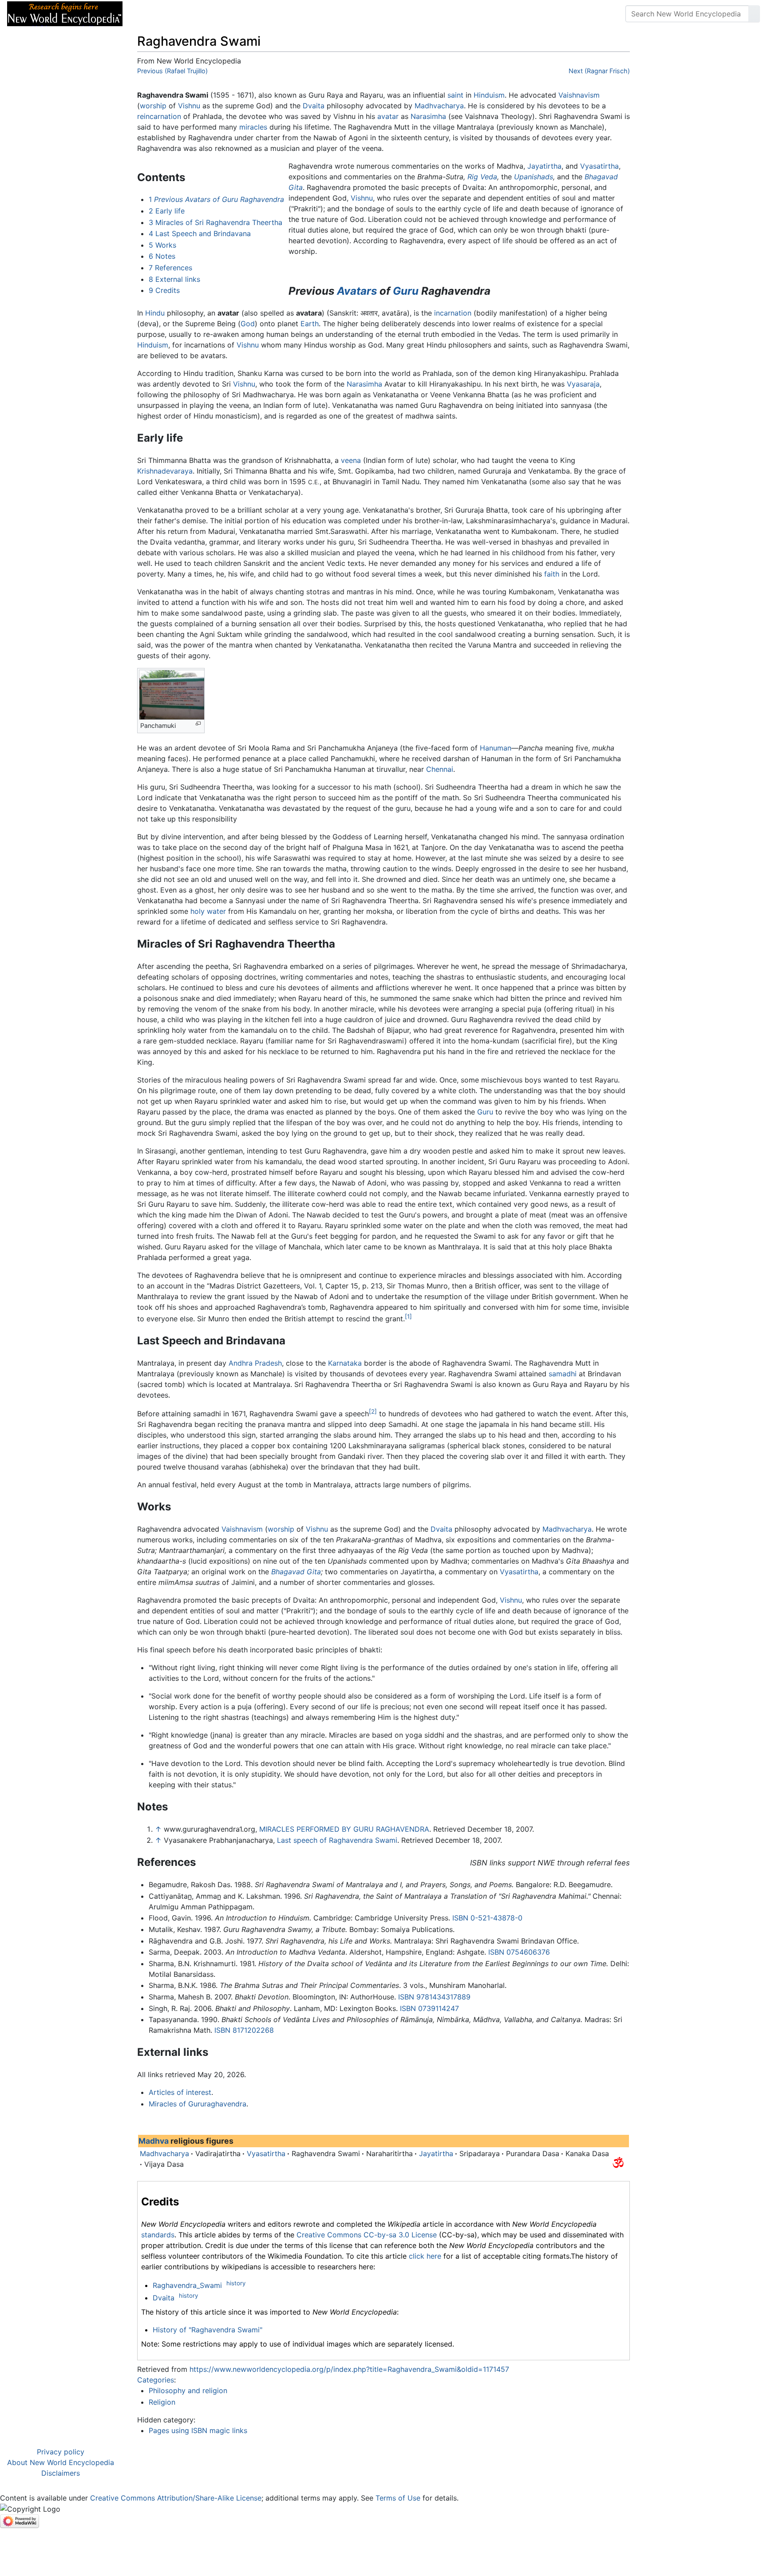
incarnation (453, 313)
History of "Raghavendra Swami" (208, 2330)
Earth (310, 324)
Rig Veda (482, 177)
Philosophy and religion (188, 2390)
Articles (150, 14)
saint (455, 95)
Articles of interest (180, 2092)
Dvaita (314, 106)
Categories (156, 2380)
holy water (208, 911)
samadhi (563, 1374)
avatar (388, 116)
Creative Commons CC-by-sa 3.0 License (367, 2235)
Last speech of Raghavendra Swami (337, 1840)
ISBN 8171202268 (244, 2030)
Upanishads (534, 177)
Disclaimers (61, 2473)
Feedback (227, 14)
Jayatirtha (544, 166)
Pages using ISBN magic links (198, 2430)
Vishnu (189, 106)
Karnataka (345, 1363)
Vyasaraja (583, 384)
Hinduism (489, 95)
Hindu (155, 313)
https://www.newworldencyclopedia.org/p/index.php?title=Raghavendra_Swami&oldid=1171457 (349, 2369)
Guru (406, 291)
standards (158, 2235)
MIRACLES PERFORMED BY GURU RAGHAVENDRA (344, 1829)
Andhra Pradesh (255, 1363)
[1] (408, 1316)
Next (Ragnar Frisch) (599, 71)
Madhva (154, 2141)
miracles (253, 127)
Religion (162, 2402)
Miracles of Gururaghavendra (198, 2104)
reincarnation (159, 116)
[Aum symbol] (618, 2162)
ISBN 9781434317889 (434, 1997)
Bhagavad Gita (296, 1572)
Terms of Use (398, 2498)
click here (425, 2256)
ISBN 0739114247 (429, 2008)
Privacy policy (61, 2452)
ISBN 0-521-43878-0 (487, 1918)
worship (153, 106)
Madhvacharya (439, 106)
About (187, 14)
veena (351, 460)
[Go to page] (754, 14)
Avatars (357, 291)
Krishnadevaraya (165, 471)
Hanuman (496, 748)
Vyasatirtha (599, 166)
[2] (373, 1411)
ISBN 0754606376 (519, 1952)
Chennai (440, 769)
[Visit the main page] (65, 13)
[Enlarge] (198, 724)
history (236, 2283)
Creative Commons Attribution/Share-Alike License (176, 2498)
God (248, 324)
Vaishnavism (579, 95)
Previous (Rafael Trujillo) (172, 71)
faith (552, 574)
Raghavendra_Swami (187, 2285)
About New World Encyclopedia (61, 2462)
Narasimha (428, 116)
